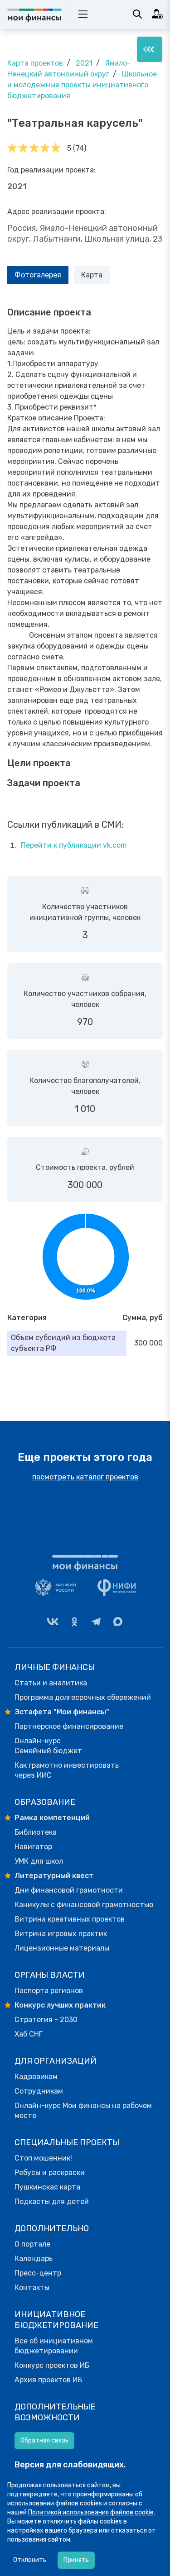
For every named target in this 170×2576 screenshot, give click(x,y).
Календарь (34, 2259)
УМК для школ (39, 1861)
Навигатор (33, 1847)
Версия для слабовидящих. (70, 2465)
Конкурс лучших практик (60, 2005)
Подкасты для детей (52, 2202)
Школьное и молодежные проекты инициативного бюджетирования (82, 85)
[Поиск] (137, 14)
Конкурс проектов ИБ (52, 2365)
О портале (32, 2244)
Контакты (32, 2287)
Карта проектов (35, 63)
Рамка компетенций (52, 1818)
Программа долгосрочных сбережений (83, 1697)
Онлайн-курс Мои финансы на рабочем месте (83, 2111)
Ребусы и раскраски (50, 2173)
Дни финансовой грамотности (69, 1890)
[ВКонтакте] (53, 1622)
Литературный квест (54, 1876)
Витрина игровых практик (61, 1934)
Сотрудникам (39, 2091)
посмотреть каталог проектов (85, 1477)
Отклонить (30, 2560)
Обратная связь (44, 2440)
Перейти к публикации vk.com (74, 845)
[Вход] (157, 14)
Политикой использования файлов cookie (91, 2512)
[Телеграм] (96, 1622)
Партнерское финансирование (69, 1726)
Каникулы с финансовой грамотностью (84, 1905)
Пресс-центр (38, 2273)
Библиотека (36, 1832)
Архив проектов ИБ (48, 2380)
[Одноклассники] (74, 1622)
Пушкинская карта (47, 2187)
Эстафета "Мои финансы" (62, 1712)
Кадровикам (36, 2077)
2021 (84, 63)
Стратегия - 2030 (46, 2020)
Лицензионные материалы (62, 1948)
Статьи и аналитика (51, 1683)
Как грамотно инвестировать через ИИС (67, 1770)
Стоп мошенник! (43, 2158)
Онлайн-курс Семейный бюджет (48, 1746)
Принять (76, 2560)
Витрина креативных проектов (70, 1919)
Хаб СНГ (29, 2034)
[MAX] (118, 1622)
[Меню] (150, 49)
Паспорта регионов (49, 1991)
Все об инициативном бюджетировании (54, 2346)
